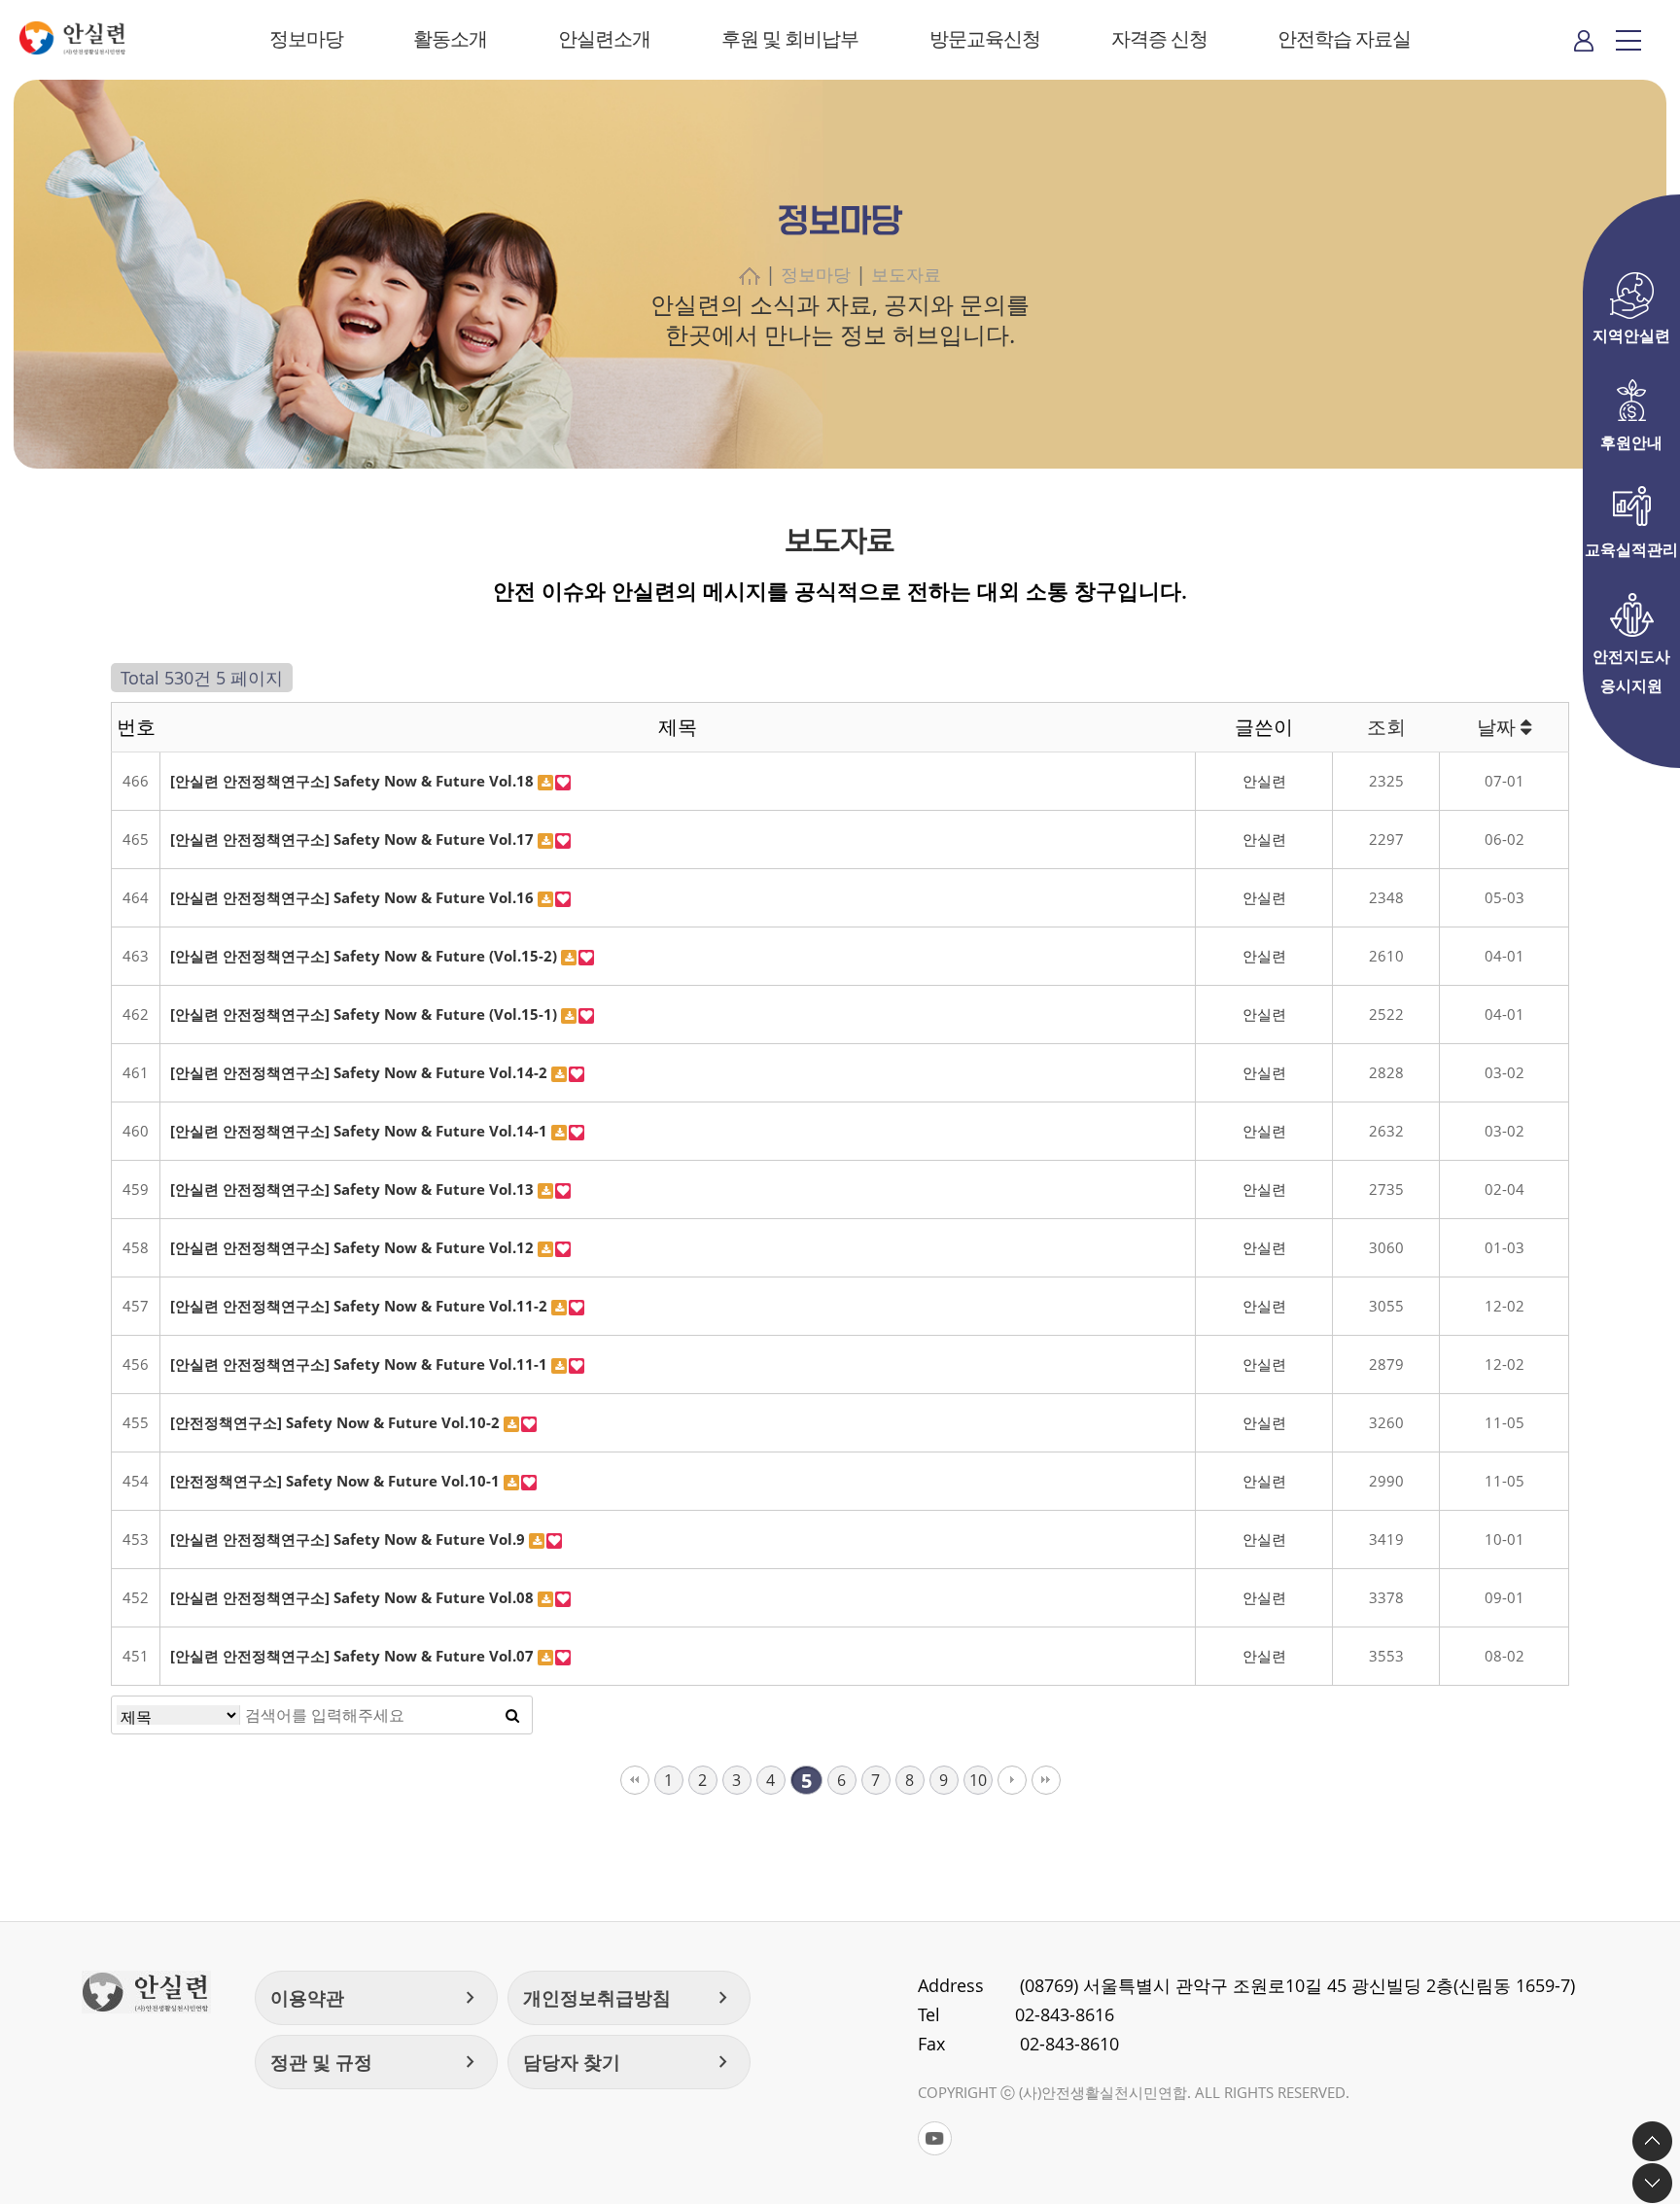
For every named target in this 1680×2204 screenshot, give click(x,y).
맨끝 (1046, 1780)
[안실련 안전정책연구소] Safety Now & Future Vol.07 (354, 1656)
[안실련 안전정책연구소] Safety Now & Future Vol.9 (350, 1539)
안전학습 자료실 (1344, 38)
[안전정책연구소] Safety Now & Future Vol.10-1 (337, 1481)
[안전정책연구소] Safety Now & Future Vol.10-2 (337, 1422)
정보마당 (306, 38)
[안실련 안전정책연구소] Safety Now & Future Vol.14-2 (361, 1072)
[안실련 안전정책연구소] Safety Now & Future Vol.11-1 (361, 1364)
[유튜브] (935, 2138)
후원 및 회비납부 (790, 38)
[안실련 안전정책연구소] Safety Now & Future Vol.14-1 (361, 1131)
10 (978, 1780)
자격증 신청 (1159, 38)
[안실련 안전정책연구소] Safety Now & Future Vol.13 (354, 1189)
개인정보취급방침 (629, 1998)
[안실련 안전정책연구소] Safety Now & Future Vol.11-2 (361, 1306)
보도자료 (906, 274)
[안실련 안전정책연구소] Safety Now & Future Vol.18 (354, 781)
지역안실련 (1631, 335)
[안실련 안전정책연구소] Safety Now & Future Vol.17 (354, 839)
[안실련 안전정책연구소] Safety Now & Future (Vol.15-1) (366, 1014)
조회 (1386, 727)
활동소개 (450, 38)
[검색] (512, 1715)
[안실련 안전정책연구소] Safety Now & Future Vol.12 (354, 1247)
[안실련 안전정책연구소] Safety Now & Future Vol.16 (354, 897)
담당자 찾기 (629, 2062)
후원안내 (1631, 442)
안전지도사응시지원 (1631, 658)
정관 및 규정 (376, 2062)
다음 (1012, 1780)
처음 (635, 1780)
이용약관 (376, 1998)
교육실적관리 (1631, 549)
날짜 (1499, 727)
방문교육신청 (985, 38)
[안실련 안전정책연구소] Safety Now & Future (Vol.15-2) (366, 956)
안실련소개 (604, 38)
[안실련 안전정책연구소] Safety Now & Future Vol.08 (354, 1597)
